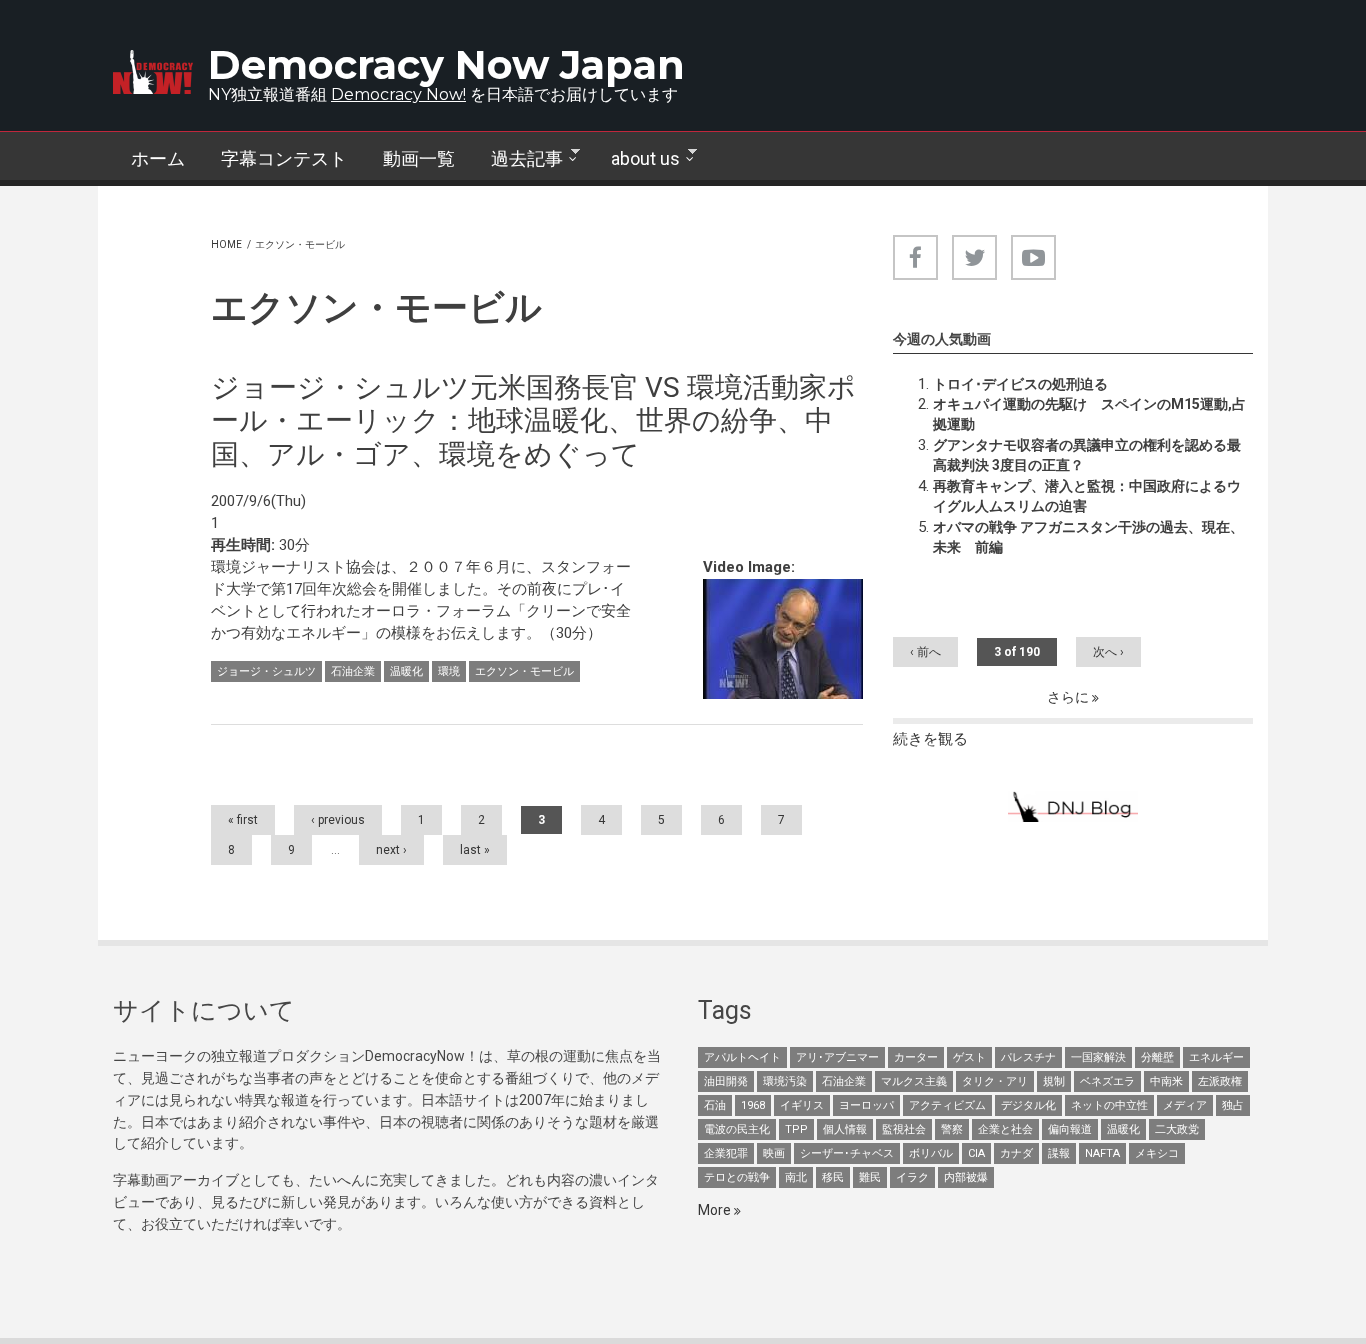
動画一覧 (419, 158)
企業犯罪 (726, 1153)
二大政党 (1177, 1129)
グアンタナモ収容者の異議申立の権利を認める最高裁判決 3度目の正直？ (1087, 455)
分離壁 (1157, 1057)
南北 (796, 1177)
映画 (774, 1153)
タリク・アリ (995, 1081)
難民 (870, 1177)
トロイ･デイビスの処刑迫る (1020, 384)
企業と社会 (1005, 1129)
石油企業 (353, 671)
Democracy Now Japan (446, 64)
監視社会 (904, 1129)
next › (391, 850)
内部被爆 (966, 1177)
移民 (833, 1177)
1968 (753, 1105)
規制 (1054, 1081)
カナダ (1016, 1153)
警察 (952, 1129)
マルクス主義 (914, 1081)
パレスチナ (1028, 1057)
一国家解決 (1098, 1057)
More (716, 1210)
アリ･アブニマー (837, 1057)
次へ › (1108, 652)
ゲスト (969, 1057)
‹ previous (338, 820)
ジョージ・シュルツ (266, 671)
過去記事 (518, 159)
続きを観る (930, 739)
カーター (916, 1057)
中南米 (1166, 1081)
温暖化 (406, 671)
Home (226, 244)
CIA (976, 1153)
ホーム (158, 158)
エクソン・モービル (524, 671)
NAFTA (1102, 1153)
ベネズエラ (1107, 1081)
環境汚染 (785, 1081)
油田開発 (726, 1081)
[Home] (153, 72)
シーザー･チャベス (847, 1153)
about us (636, 159)
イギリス (802, 1105)
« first (243, 820)
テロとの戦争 (737, 1177)
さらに (1069, 697)
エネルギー (1216, 1057)
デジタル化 (1028, 1105)
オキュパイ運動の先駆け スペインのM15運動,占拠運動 (1089, 414)
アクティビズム (947, 1105)
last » (475, 850)
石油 (715, 1105)
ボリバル (931, 1153)
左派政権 (1220, 1081)
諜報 (1059, 1153)
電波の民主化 (737, 1129)
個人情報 (845, 1129)
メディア (1185, 1105)
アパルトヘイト (742, 1057)
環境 (449, 671)
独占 (1233, 1105)
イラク (912, 1177)
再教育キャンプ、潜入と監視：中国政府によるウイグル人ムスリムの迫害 (1087, 496)
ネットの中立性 (1109, 1105)
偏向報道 (1070, 1129)
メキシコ (1157, 1153)
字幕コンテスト (284, 158)
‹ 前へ (925, 652)
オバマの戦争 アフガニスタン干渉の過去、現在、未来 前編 (1088, 537)
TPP (796, 1129)
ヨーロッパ (866, 1105)
